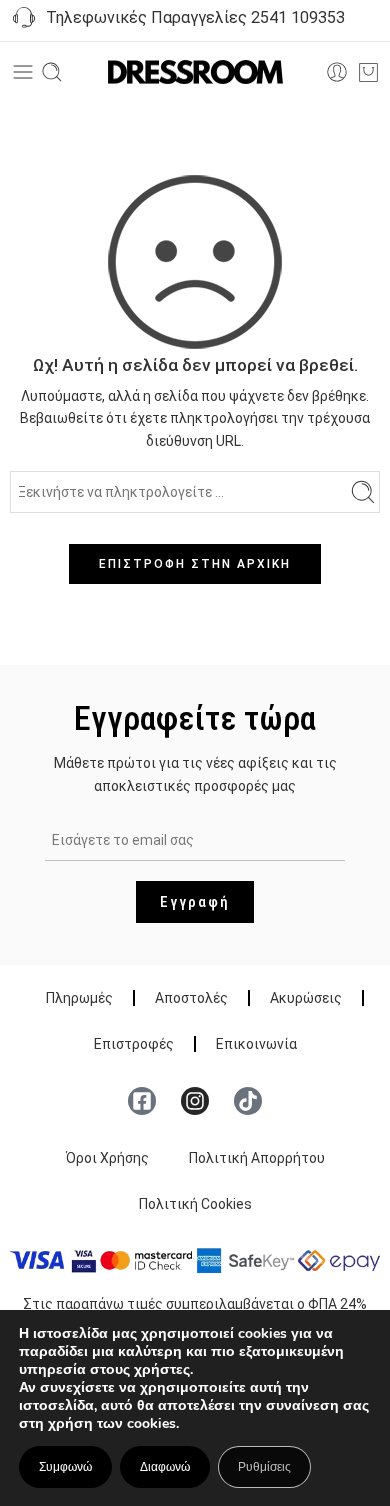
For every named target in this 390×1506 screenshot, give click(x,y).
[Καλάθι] (368, 72)
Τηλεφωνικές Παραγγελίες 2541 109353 (191, 17)
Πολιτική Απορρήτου (257, 1158)
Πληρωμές (79, 998)
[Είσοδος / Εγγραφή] (337, 72)
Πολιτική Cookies (195, 1204)
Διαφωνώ (165, 1467)
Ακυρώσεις (306, 998)
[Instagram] (195, 1101)
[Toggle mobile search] (52, 72)
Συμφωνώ (65, 1467)
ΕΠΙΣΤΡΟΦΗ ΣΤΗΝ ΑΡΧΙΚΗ (195, 564)
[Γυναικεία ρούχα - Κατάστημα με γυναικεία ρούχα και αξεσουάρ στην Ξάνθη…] (195, 72)
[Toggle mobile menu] (23, 72)
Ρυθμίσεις (264, 1467)
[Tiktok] (248, 1101)
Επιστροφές (134, 1044)
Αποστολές (191, 998)
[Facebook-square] (142, 1101)
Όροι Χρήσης (107, 1158)
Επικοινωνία (256, 1044)
